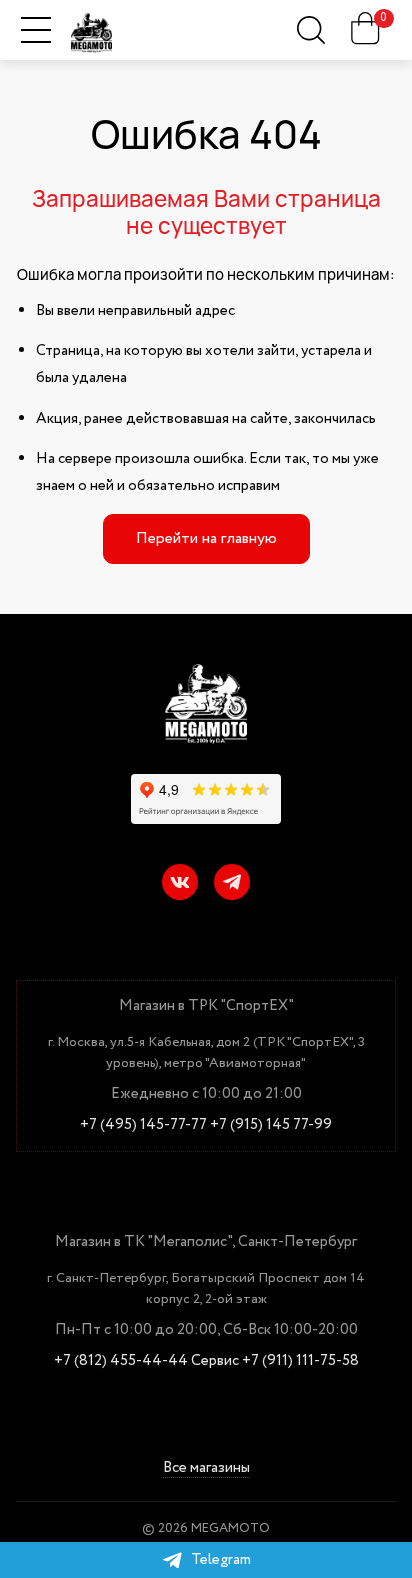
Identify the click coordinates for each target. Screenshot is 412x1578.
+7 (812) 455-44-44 (121, 1361)
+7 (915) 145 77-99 (271, 1125)
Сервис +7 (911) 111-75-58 (275, 1361)
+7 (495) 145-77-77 (143, 1125)
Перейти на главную (206, 538)
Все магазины (206, 1468)
